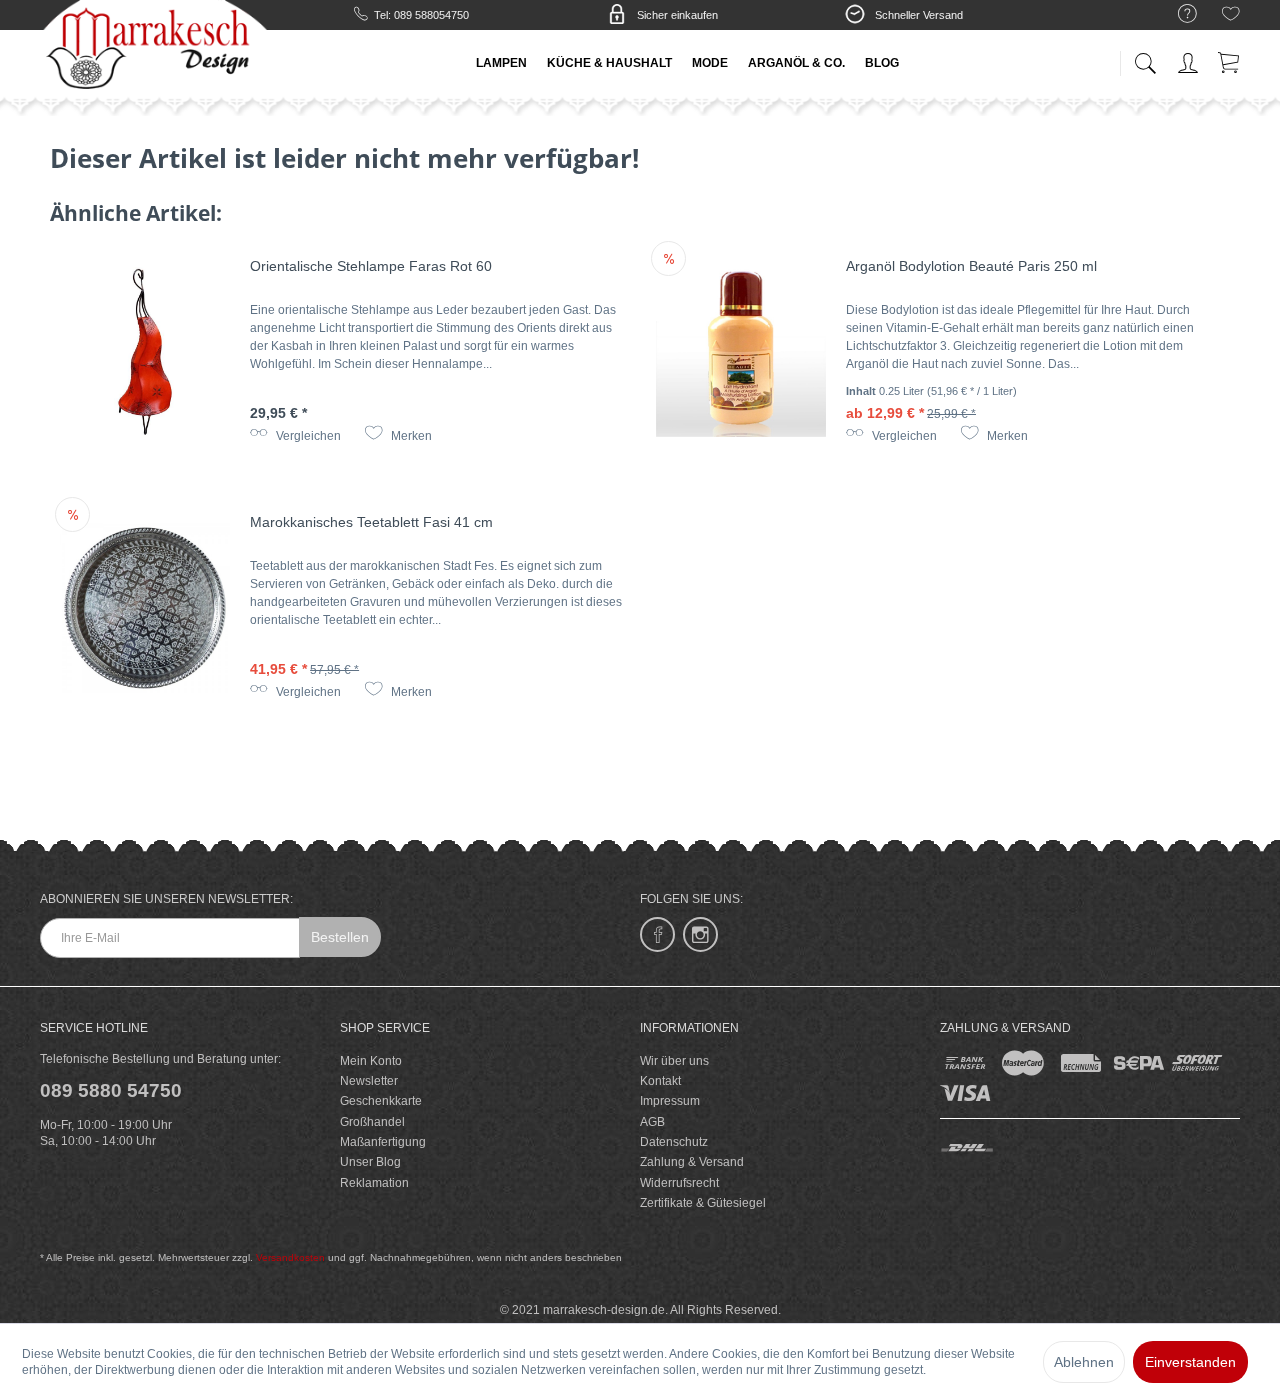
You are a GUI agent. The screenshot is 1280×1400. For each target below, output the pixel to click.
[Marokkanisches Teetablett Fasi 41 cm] (145, 608)
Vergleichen (307, 436)
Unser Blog (370, 1162)
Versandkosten (290, 1257)
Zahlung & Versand (692, 1162)
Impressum (670, 1101)
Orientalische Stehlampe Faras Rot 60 (371, 266)
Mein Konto (371, 1061)
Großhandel (372, 1122)
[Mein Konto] (1190, 59)
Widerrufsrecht (679, 1183)
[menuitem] (1177, 14)
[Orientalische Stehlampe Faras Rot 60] (145, 352)
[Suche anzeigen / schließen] (1145, 57)
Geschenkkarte (381, 1101)
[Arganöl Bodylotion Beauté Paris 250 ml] (741, 352)
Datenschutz (674, 1142)
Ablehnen (1084, 1362)
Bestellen (340, 937)
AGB (652, 1122)
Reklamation (374, 1183)
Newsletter (369, 1081)
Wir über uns (674, 1061)
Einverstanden (1190, 1362)
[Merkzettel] (1231, 17)
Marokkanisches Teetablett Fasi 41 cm (371, 522)
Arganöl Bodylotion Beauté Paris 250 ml (971, 266)
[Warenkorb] (1230, 59)
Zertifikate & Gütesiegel (703, 1203)
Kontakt (660, 1081)
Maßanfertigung (383, 1142)
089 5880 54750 (111, 1090)
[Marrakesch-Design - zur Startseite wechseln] (154, 50)
